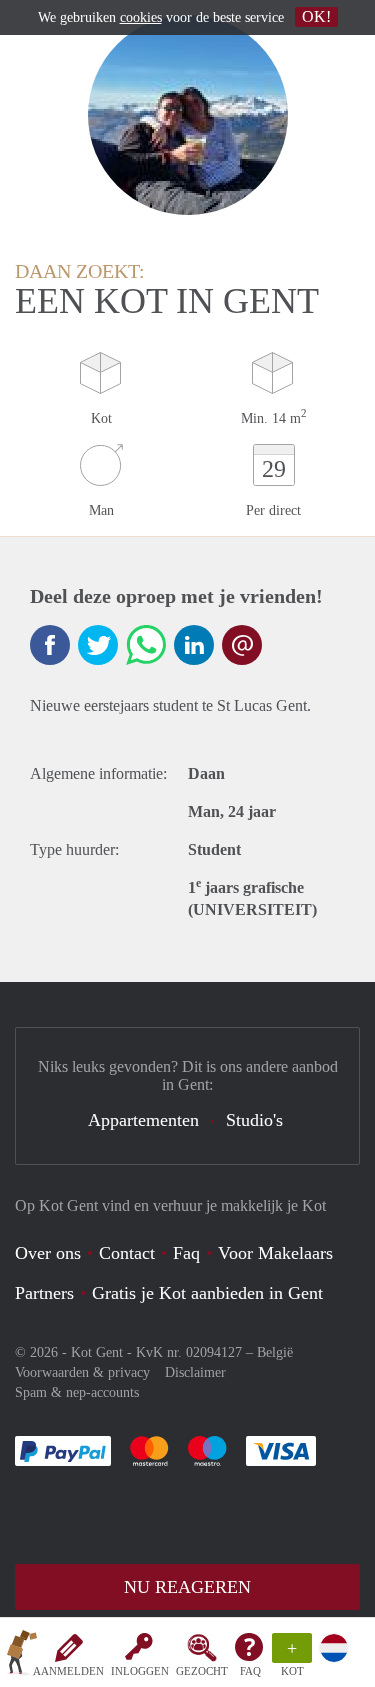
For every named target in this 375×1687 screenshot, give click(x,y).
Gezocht (202, 1671)
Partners (44, 1293)
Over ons (48, 1253)
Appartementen (143, 1120)
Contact (127, 1253)
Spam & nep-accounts (77, 1392)
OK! (316, 16)
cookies (141, 17)
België (275, 1352)
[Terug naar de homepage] (22, 1656)
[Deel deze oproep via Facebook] (50, 645)
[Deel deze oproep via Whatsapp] (146, 645)
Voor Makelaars (275, 1253)
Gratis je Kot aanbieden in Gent (207, 1293)
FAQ (250, 1671)
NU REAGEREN (187, 1587)
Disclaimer (195, 1372)
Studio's (254, 1120)
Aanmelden (68, 1671)
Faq (186, 1253)
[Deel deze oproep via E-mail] (242, 645)
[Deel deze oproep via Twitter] (98, 645)
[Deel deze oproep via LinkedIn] (194, 645)
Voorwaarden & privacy (82, 1372)
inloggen (140, 1671)
